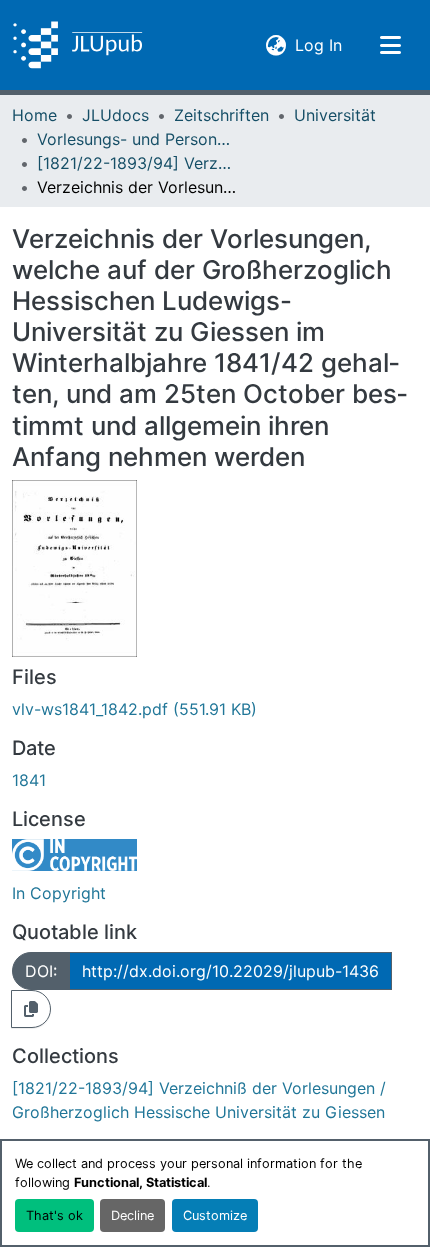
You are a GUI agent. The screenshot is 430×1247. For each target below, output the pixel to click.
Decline (132, 1215)
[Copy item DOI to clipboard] (31, 1009)
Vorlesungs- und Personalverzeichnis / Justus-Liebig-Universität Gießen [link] (137, 139)
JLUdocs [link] (115, 115)
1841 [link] (29, 780)
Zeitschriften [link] (221, 115)
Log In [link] (318, 44)
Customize (215, 1215)
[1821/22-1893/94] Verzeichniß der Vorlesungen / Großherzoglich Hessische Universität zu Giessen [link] (137, 163)
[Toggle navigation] (390, 45)
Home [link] (34, 115)
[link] (215, 709)
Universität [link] (335, 115)
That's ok (54, 1215)
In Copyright (59, 893)
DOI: (41, 971)
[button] (77, 45)
